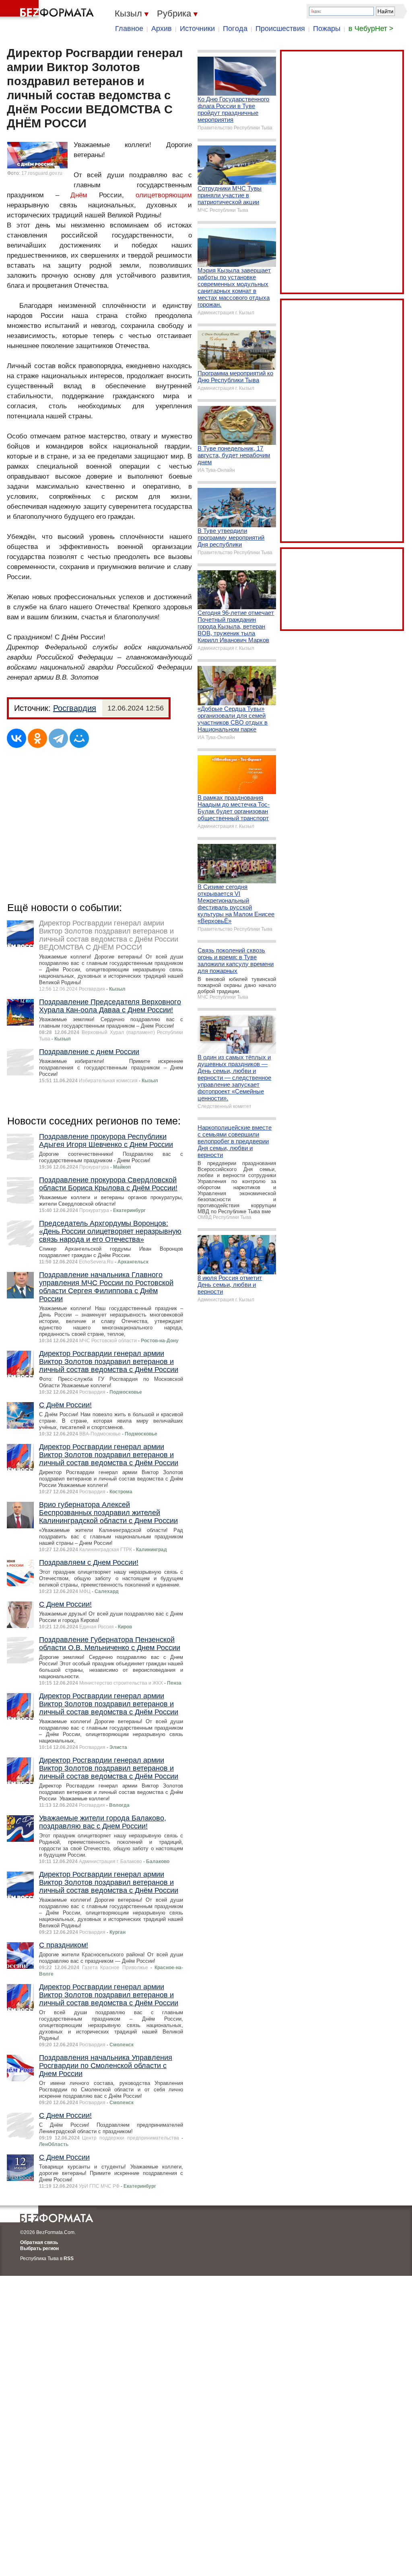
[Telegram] (58, 738)
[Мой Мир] (79, 738)
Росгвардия (75, 708)
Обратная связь (39, 2242)
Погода (235, 29)
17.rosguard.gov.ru (42, 173)
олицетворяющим (164, 195)
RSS (69, 2259)
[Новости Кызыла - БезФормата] (48, 10)
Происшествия (280, 29)
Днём (79, 195)
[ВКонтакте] (16, 738)
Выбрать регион (39, 2248)
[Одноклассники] (37, 738)
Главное (129, 29)
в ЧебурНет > (371, 29)
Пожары (327, 29)
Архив (162, 29)
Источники (197, 29)
